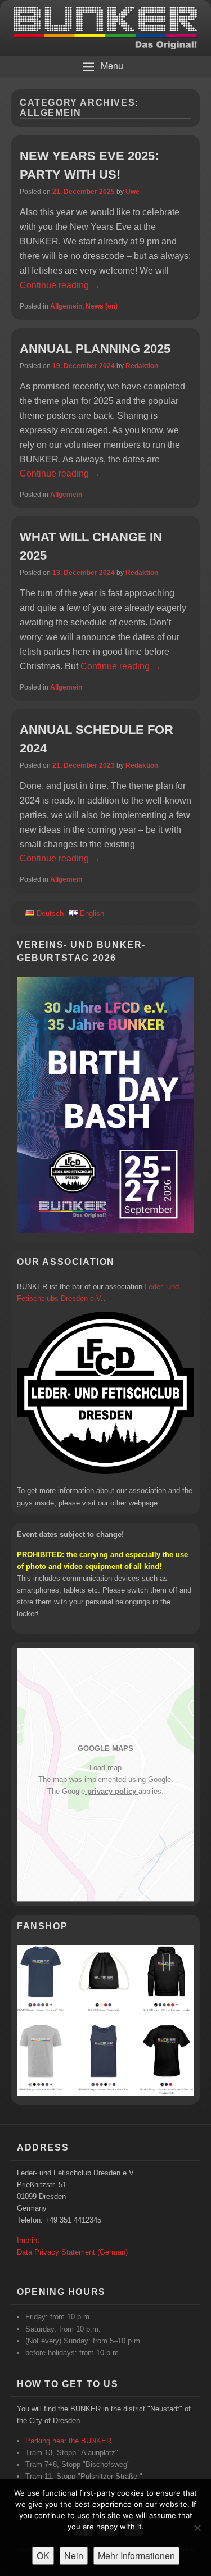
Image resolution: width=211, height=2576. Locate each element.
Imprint (28, 2240)
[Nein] (197, 2528)
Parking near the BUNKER (68, 2441)
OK (43, 2555)
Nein (74, 2555)
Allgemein (66, 306)
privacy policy (112, 1791)
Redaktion (142, 366)
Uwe (133, 192)
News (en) (102, 306)
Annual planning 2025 (95, 349)
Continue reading (60, 285)
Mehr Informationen (136, 2555)
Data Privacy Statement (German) (72, 2252)
